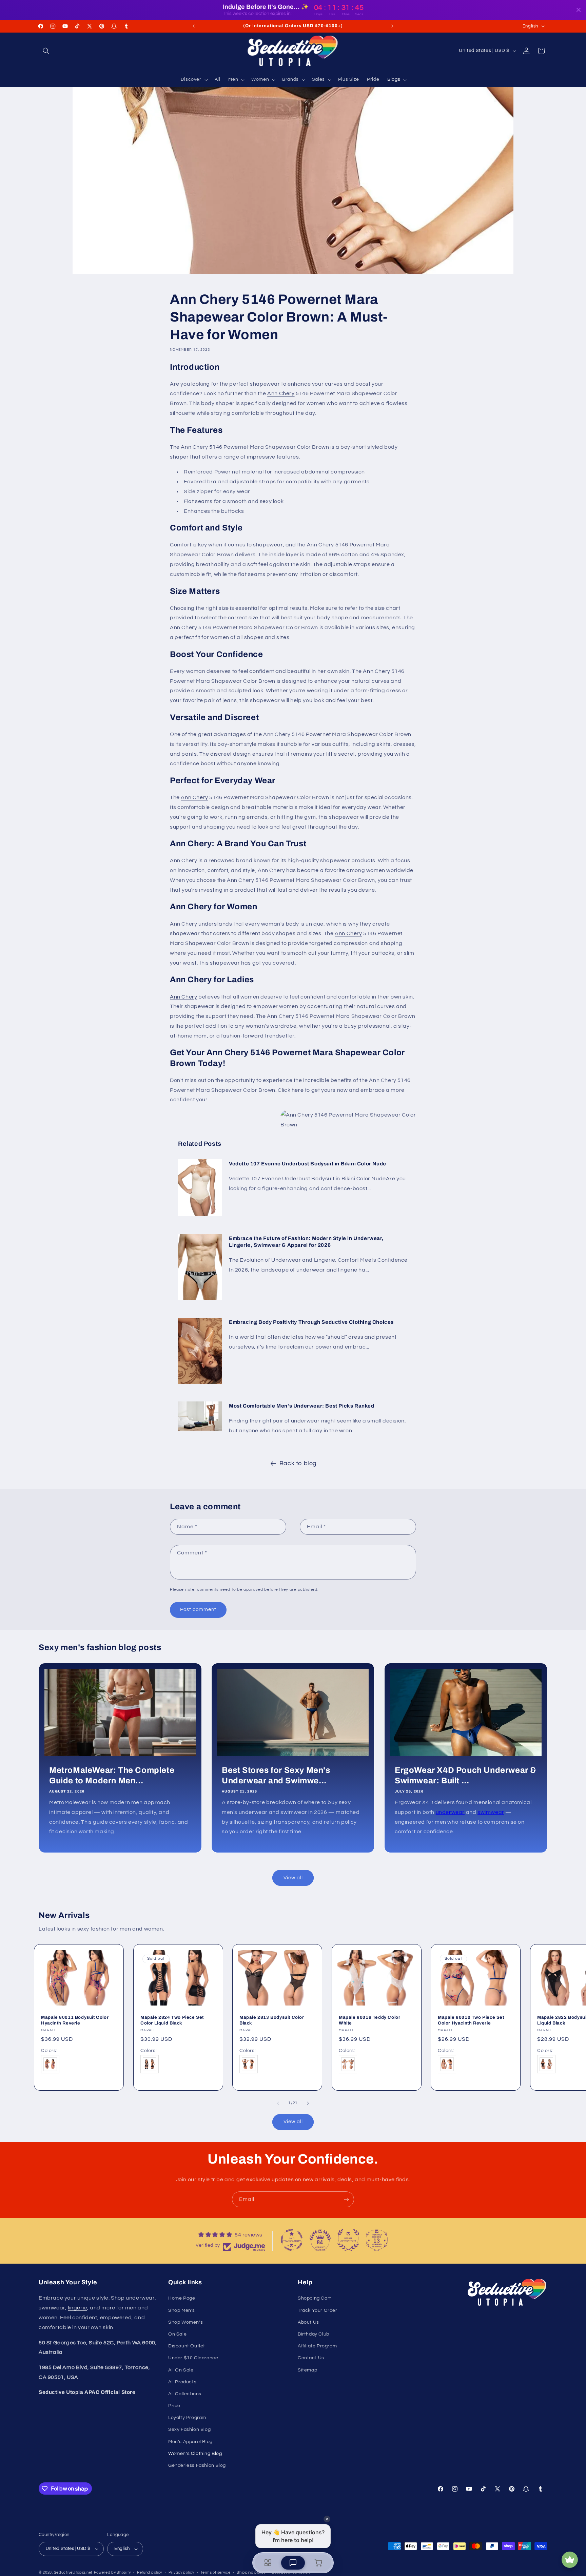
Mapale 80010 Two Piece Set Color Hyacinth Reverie (471, 2020)
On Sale (177, 2334)
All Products (182, 2382)
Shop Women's (185, 2322)
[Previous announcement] (194, 26)
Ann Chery (281, 393)
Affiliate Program (317, 2346)
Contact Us (311, 2358)
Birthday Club (314, 2334)
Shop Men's (182, 2310)
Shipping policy (251, 2572)
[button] (46, 51)
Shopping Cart (315, 2298)
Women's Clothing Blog (195, 2454)
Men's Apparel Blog (190, 2442)
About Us (308, 2322)
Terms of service (215, 2572)
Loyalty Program (187, 2418)
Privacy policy (181, 2572)
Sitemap (307, 2370)
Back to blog (298, 1463)
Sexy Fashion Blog (189, 2429)
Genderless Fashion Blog (197, 2465)
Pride (174, 2406)
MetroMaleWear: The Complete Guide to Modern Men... (112, 1775)
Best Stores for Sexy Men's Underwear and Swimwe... (276, 1775)
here (298, 1090)
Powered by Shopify (112, 2572)
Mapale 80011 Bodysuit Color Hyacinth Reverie (75, 2020)
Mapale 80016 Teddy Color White (369, 2020)
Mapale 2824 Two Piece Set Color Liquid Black (172, 2020)
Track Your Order (318, 2310)
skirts (384, 744)
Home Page (182, 2298)
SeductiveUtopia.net (73, 2572)
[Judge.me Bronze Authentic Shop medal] (348, 2240)
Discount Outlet (187, 2346)
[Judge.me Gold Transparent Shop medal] (292, 2240)
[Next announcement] (392, 26)
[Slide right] (308, 2103)
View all (293, 1878)
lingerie (77, 2308)
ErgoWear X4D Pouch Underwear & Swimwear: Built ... (466, 1775)
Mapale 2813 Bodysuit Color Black (272, 2020)
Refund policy (150, 2572)
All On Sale (181, 2370)
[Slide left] (278, 2103)
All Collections (185, 2394)
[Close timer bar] (579, 10)
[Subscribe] (346, 2199)
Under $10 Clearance (193, 2358)
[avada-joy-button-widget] (570, 2560)
